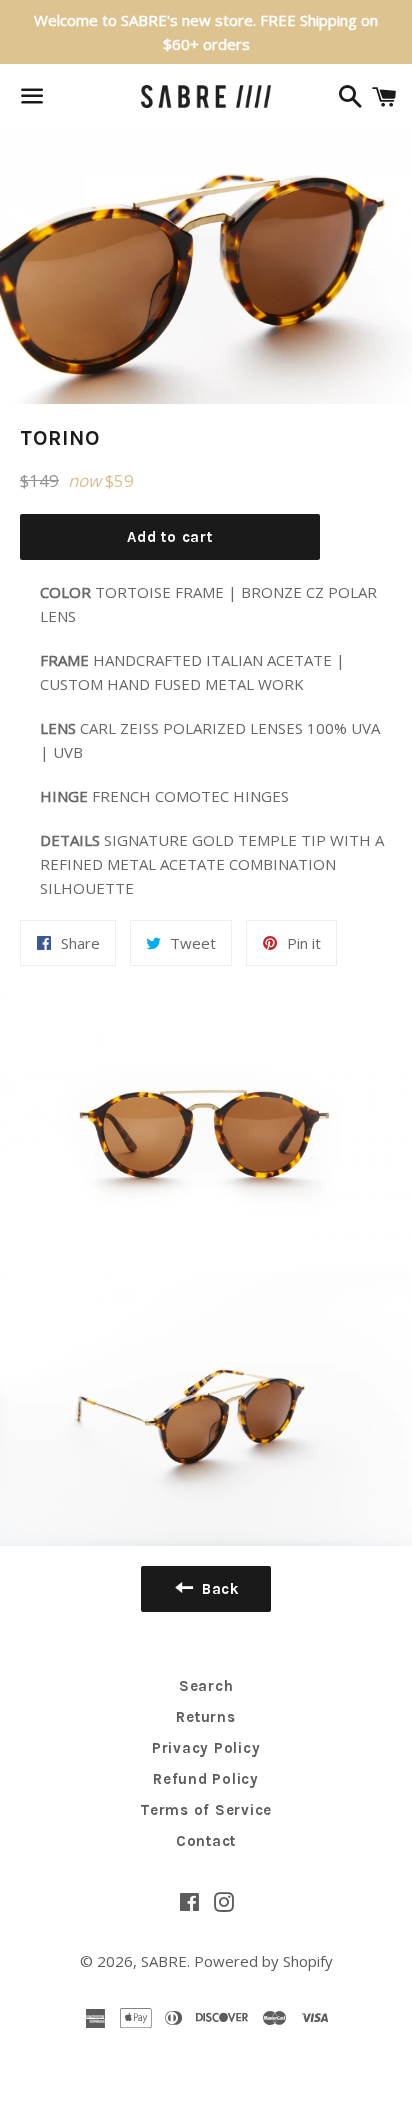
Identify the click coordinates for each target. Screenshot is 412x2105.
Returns (205, 1717)
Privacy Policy (206, 1748)
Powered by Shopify (263, 1961)
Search (206, 1686)
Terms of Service (206, 1810)
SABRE (164, 1961)
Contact (206, 1841)
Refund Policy (206, 1779)
